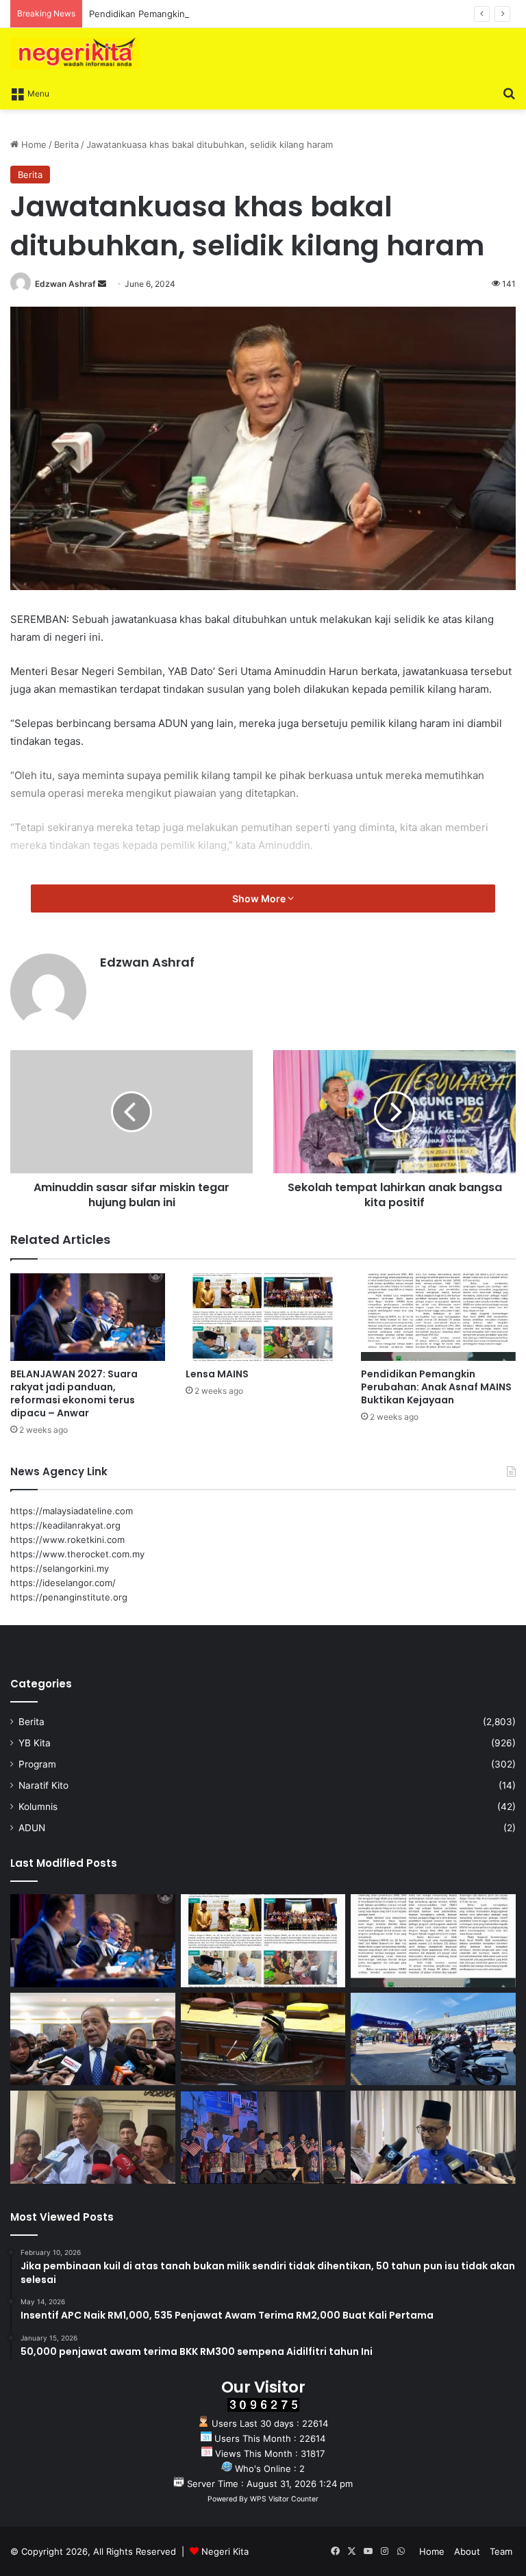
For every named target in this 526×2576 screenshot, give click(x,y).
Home (33, 144)
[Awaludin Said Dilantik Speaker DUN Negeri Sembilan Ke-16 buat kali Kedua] (263, 2039)
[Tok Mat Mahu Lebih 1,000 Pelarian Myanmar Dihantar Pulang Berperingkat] (93, 2137)
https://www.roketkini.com (67, 1540)
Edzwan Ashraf (65, 284)
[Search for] (509, 92)
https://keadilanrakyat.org (65, 1525)
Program (37, 1764)
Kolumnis (38, 1807)
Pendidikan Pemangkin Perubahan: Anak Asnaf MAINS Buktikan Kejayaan (243, 14)
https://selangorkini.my (60, 1568)
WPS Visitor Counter (284, 2499)
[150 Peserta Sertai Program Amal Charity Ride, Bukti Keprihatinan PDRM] (433, 2039)
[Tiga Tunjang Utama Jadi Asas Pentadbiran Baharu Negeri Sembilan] (263, 2137)
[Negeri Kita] (75, 53)
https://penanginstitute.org (69, 1597)
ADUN (32, 1828)
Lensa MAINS (217, 1374)
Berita (66, 144)
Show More (260, 898)
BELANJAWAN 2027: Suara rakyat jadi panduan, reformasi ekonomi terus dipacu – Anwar (74, 1393)
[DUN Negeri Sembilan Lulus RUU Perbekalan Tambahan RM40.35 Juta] (93, 2039)
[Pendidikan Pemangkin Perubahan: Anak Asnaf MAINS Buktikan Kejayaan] (438, 1317)
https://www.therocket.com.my (77, 1554)
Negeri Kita (225, 2551)
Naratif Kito (43, 1785)
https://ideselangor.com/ (63, 1583)
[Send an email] (102, 284)
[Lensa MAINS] (263, 1317)
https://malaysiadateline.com (72, 1511)
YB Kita (35, 1743)
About (467, 2551)
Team (501, 2551)
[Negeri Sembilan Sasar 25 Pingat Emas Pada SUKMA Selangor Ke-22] (433, 2137)
